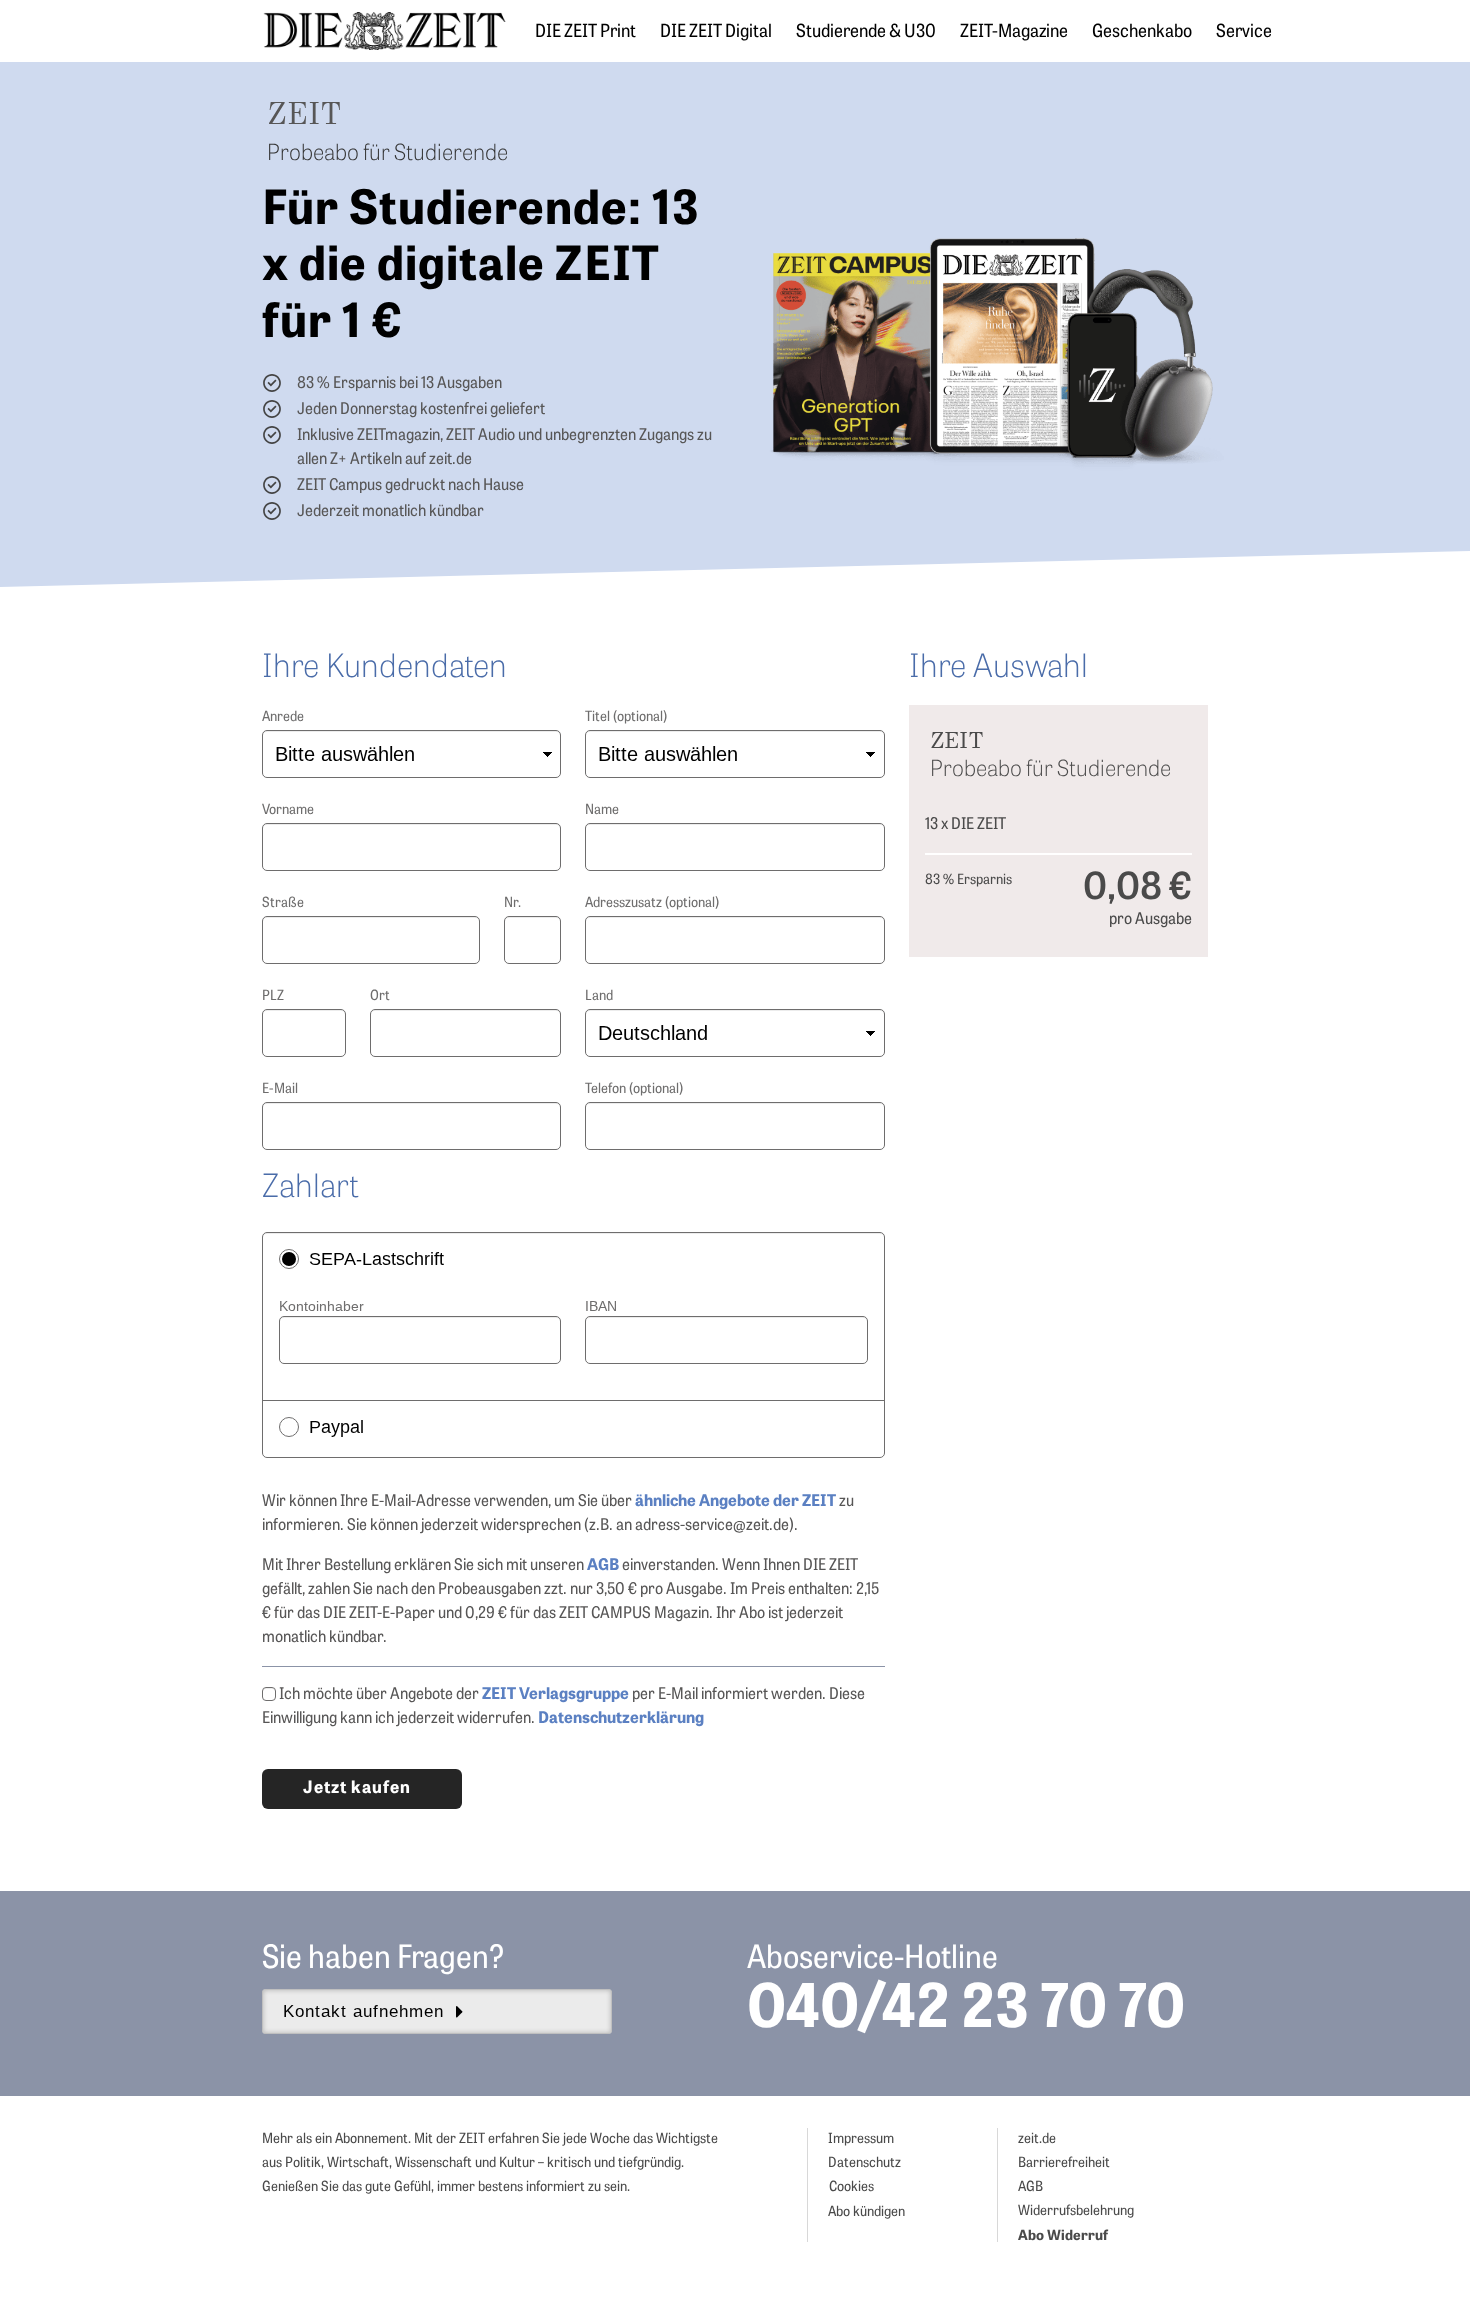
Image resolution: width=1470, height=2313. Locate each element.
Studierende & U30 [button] (866, 33)
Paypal (336, 1427)
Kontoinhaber (321, 1306)
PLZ (273, 996)
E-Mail (280, 1089)
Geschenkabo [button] (1142, 33)
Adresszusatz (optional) (652, 903)
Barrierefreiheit (1064, 2163)
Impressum (861, 2139)
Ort (380, 996)
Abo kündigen (866, 2212)
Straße (283, 903)
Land (599, 996)
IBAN (601, 1306)
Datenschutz (864, 2163)
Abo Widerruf (1063, 2236)
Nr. (512, 903)
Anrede (283, 717)
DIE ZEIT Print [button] (585, 33)
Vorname (288, 810)
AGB (1030, 2187)
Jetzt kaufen (357, 1788)
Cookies (851, 2187)
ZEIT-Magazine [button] (1014, 33)
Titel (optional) (626, 717)
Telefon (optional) (634, 1089)
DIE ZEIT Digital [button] (716, 33)
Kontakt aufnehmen (363, 2011)
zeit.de (1037, 2139)
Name (602, 810)
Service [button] (1244, 33)
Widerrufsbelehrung (1076, 2211)
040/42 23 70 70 (966, 2012)
